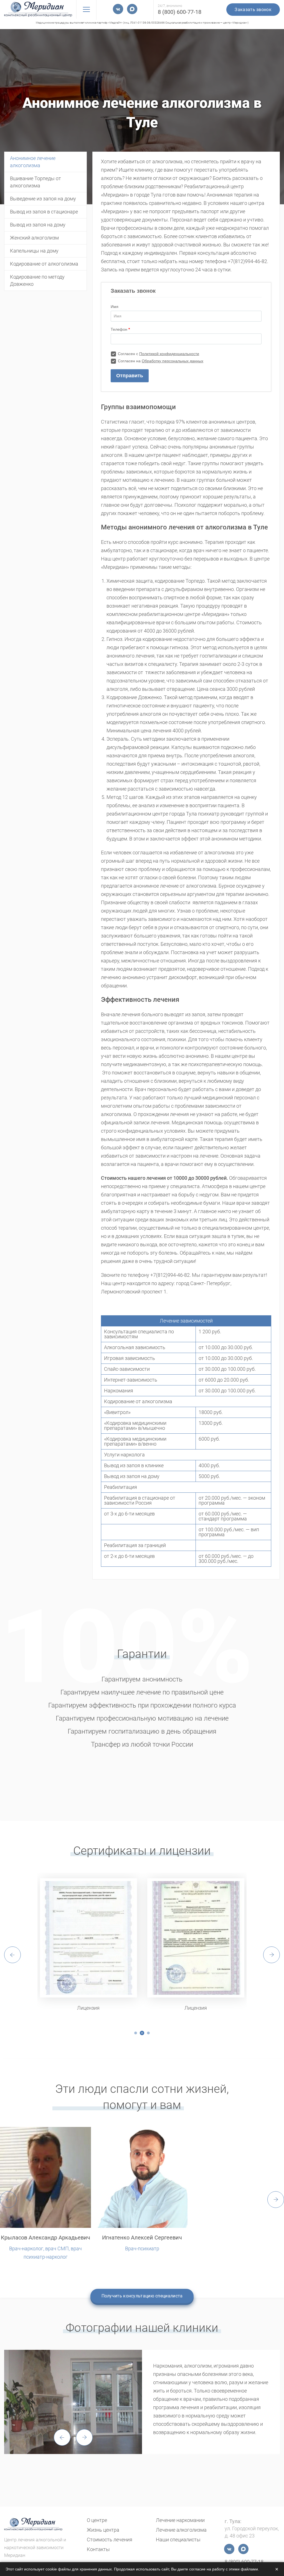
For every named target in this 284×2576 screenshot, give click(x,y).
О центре (97, 2520)
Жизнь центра (103, 2530)
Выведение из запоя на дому (43, 199)
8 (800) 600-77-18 (180, 12)
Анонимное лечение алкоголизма (33, 162)
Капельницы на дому (34, 251)
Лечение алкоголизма (181, 2530)
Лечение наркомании (180, 2520)
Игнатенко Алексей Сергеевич (142, 2238)
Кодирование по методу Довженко (37, 280)
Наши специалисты (178, 2540)
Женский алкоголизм (34, 238)
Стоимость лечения (110, 2540)
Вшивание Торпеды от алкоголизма (35, 182)
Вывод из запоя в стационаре (44, 212)
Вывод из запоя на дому (38, 225)
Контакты (98, 2549)
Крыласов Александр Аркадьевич (45, 2238)
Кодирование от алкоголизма (44, 264)
